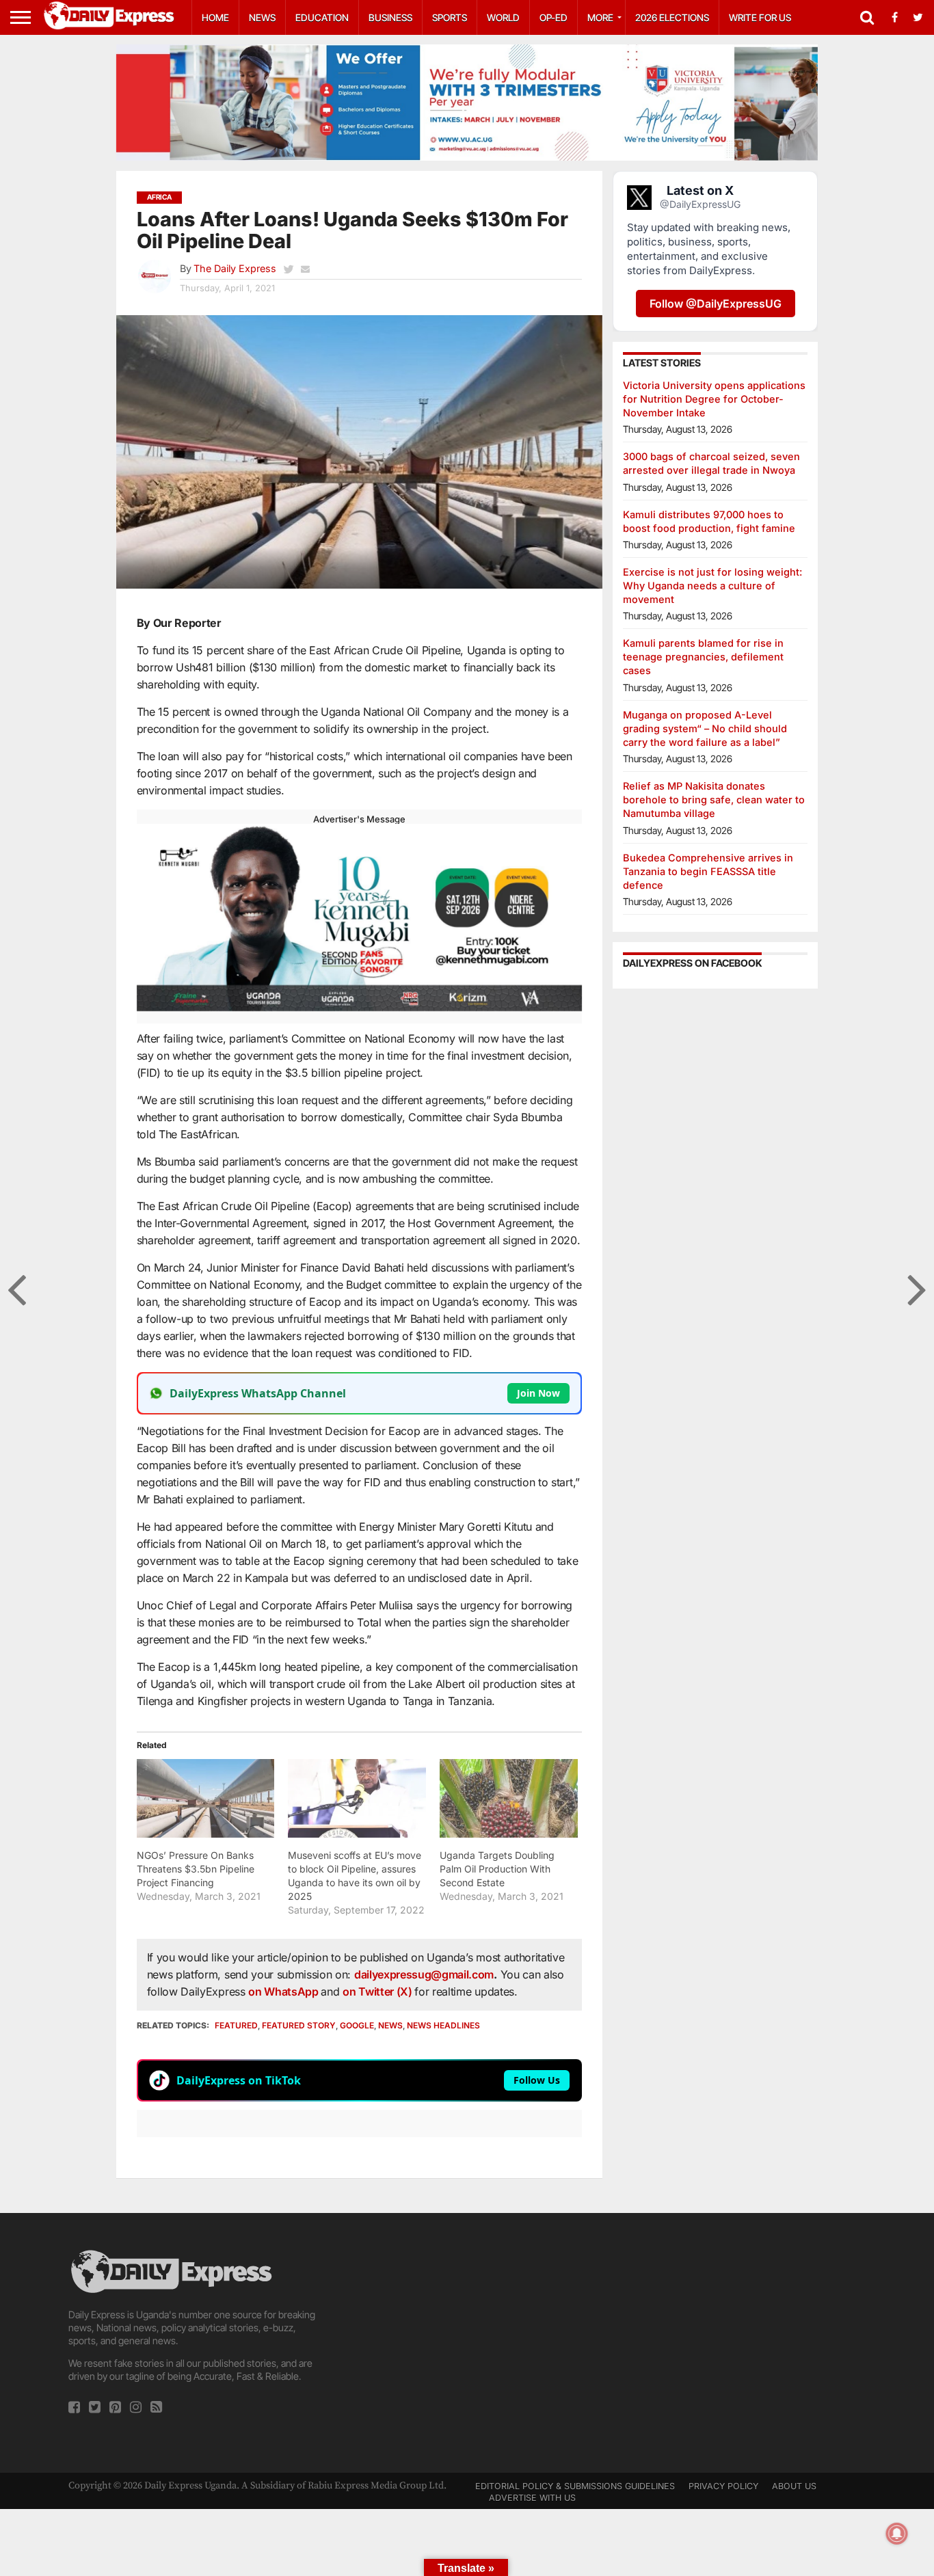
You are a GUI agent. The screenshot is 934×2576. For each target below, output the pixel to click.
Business (390, 17)
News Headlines (443, 2025)
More (600, 17)
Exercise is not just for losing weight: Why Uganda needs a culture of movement (712, 586)
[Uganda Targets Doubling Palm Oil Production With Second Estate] (509, 1798)
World (503, 17)
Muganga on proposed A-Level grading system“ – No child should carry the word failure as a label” (705, 728)
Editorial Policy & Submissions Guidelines (575, 2486)
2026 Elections (672, 17)
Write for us (760, 17)
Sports (450, 17)
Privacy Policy (723, 2486)
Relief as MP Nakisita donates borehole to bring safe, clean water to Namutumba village (714, 800)
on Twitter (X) (378, 1991)
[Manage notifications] (897, 2534)
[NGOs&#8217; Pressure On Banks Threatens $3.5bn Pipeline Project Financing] (206, 1798)
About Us (794, 2486)
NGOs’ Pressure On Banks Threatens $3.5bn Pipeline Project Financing (196, 1869)
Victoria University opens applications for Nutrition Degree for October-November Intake (714, 399)
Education (322, 17)
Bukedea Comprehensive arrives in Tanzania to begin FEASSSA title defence (708, 871)
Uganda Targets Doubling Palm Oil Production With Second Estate (497, 1869)
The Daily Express (235, 268)
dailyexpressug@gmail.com (424, 1974)
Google (357, 2025)
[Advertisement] (467, 2343)
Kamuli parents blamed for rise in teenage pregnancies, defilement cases (703, 657)
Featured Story (299, 2025)
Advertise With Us (532, 2498)
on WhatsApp (284, 1991)
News (262, 17)
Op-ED (553, 17)
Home (215, 17)
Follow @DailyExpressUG (716, 304)
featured (236, 2025)
